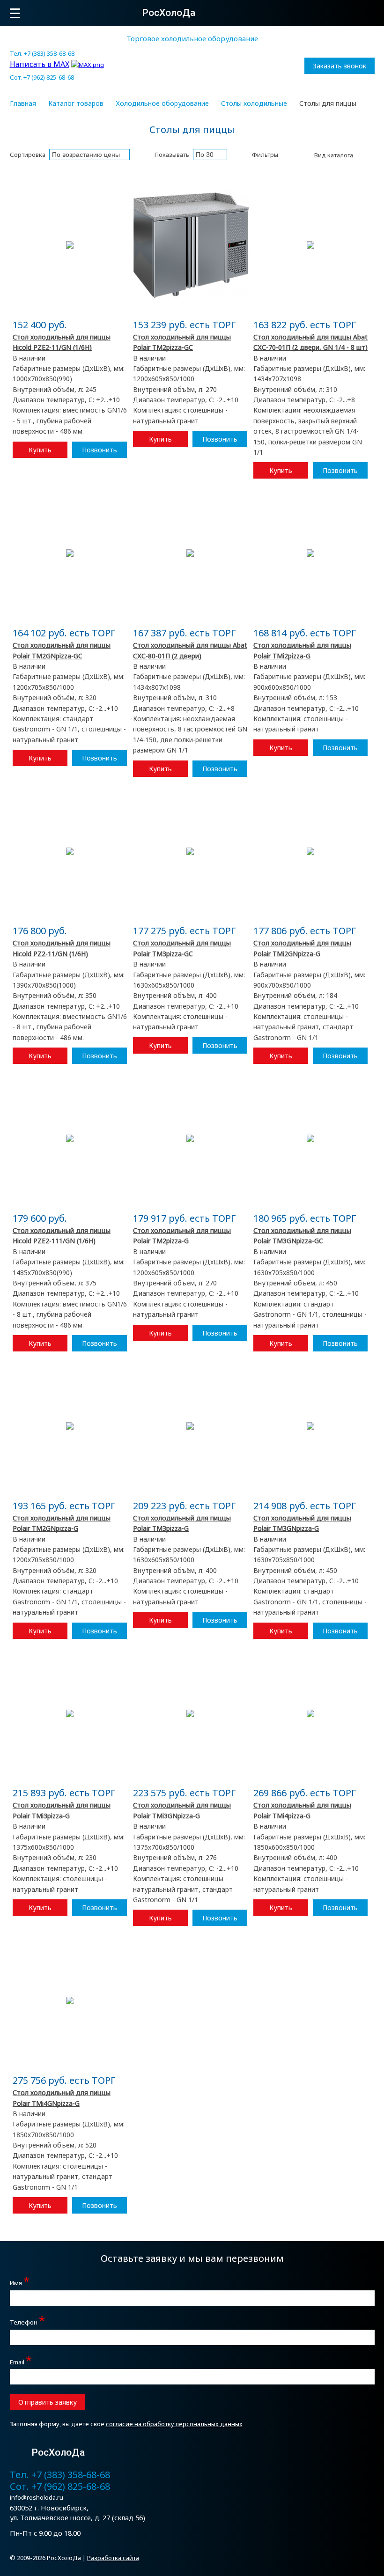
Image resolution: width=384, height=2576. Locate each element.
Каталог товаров (76, 103)
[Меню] (15, 13)
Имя (20, 2282)
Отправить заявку (48, 2402)
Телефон (27, 2321)
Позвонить (100, 450)
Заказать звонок (340, 66)
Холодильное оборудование (162, 103)
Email (21, 2361)
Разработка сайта (113, 2558)
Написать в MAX (40, 64)
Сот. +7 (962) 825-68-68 (42, 77)
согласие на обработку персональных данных (174, 2424)
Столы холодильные (254, 103)
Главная (23, 103)
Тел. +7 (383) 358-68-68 (42, 53)
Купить (40, 450)
